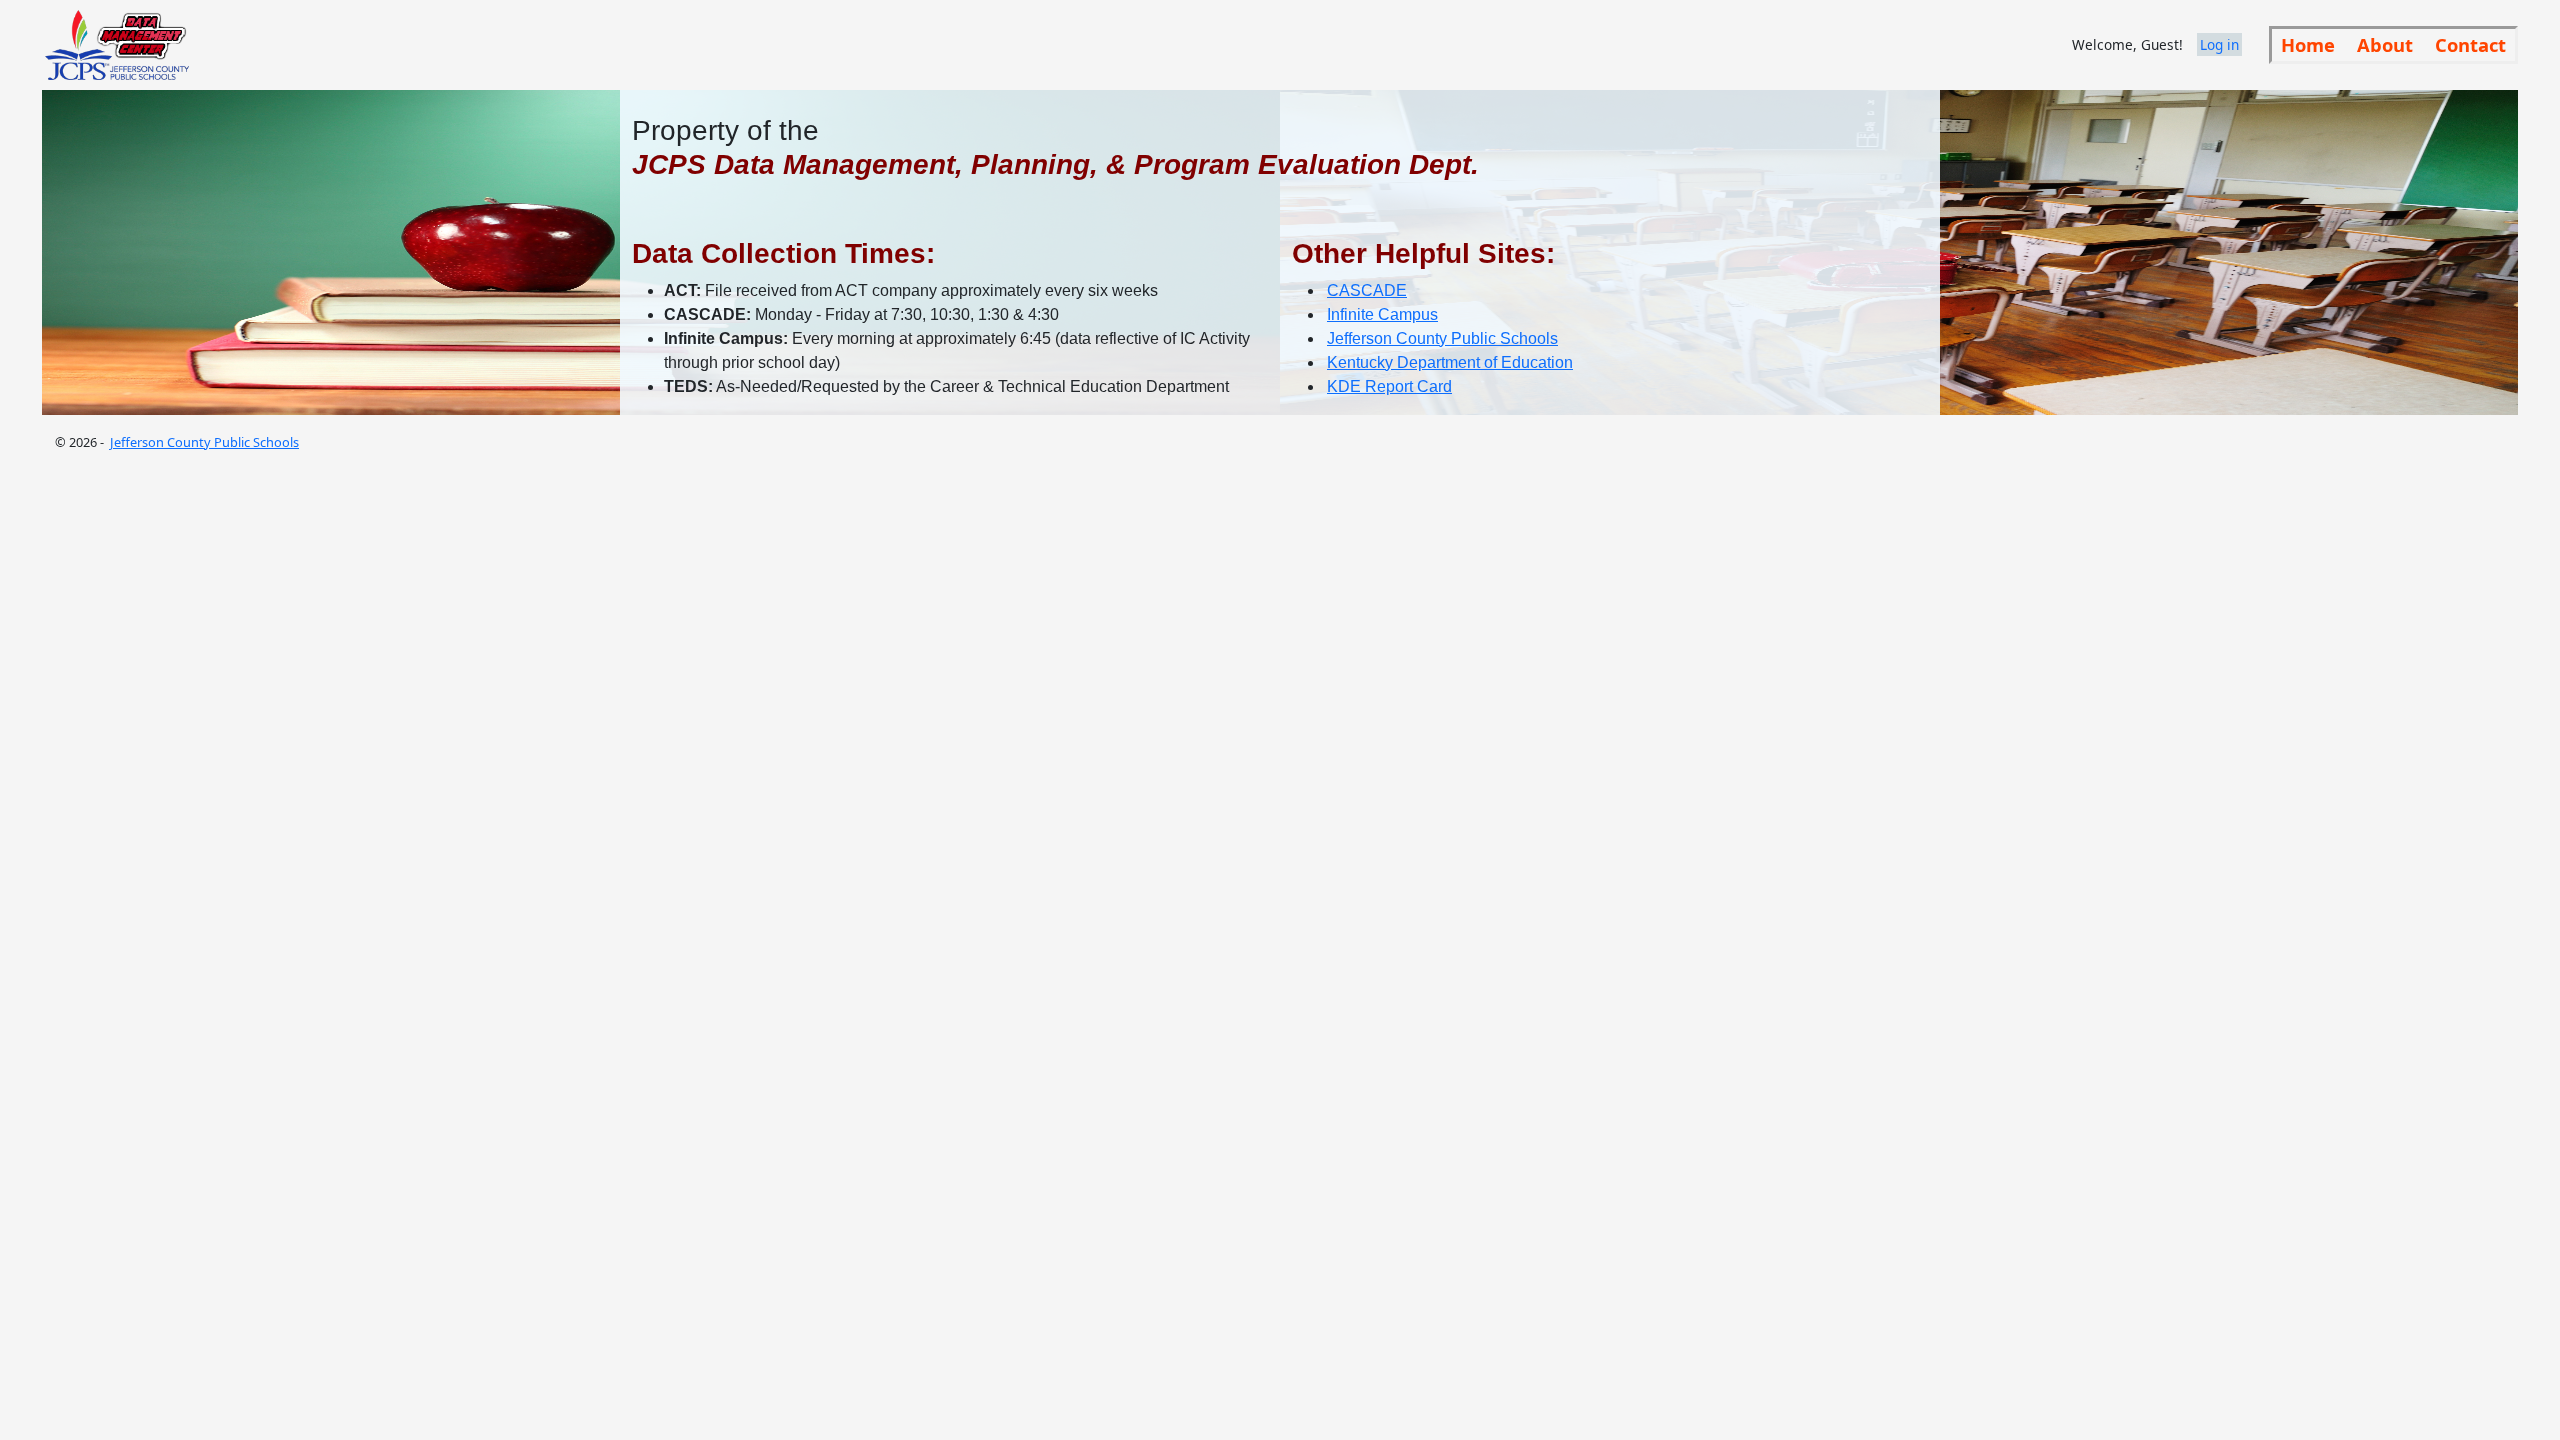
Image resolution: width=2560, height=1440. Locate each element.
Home (2308, 44)
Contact (2470, 44)
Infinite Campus (1382, 314)
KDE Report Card (1389, 386)
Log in (2219, 44)
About (2385, 44)
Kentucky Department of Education (1450, 362)
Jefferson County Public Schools (1442, 338)
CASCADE (1367, 290)
